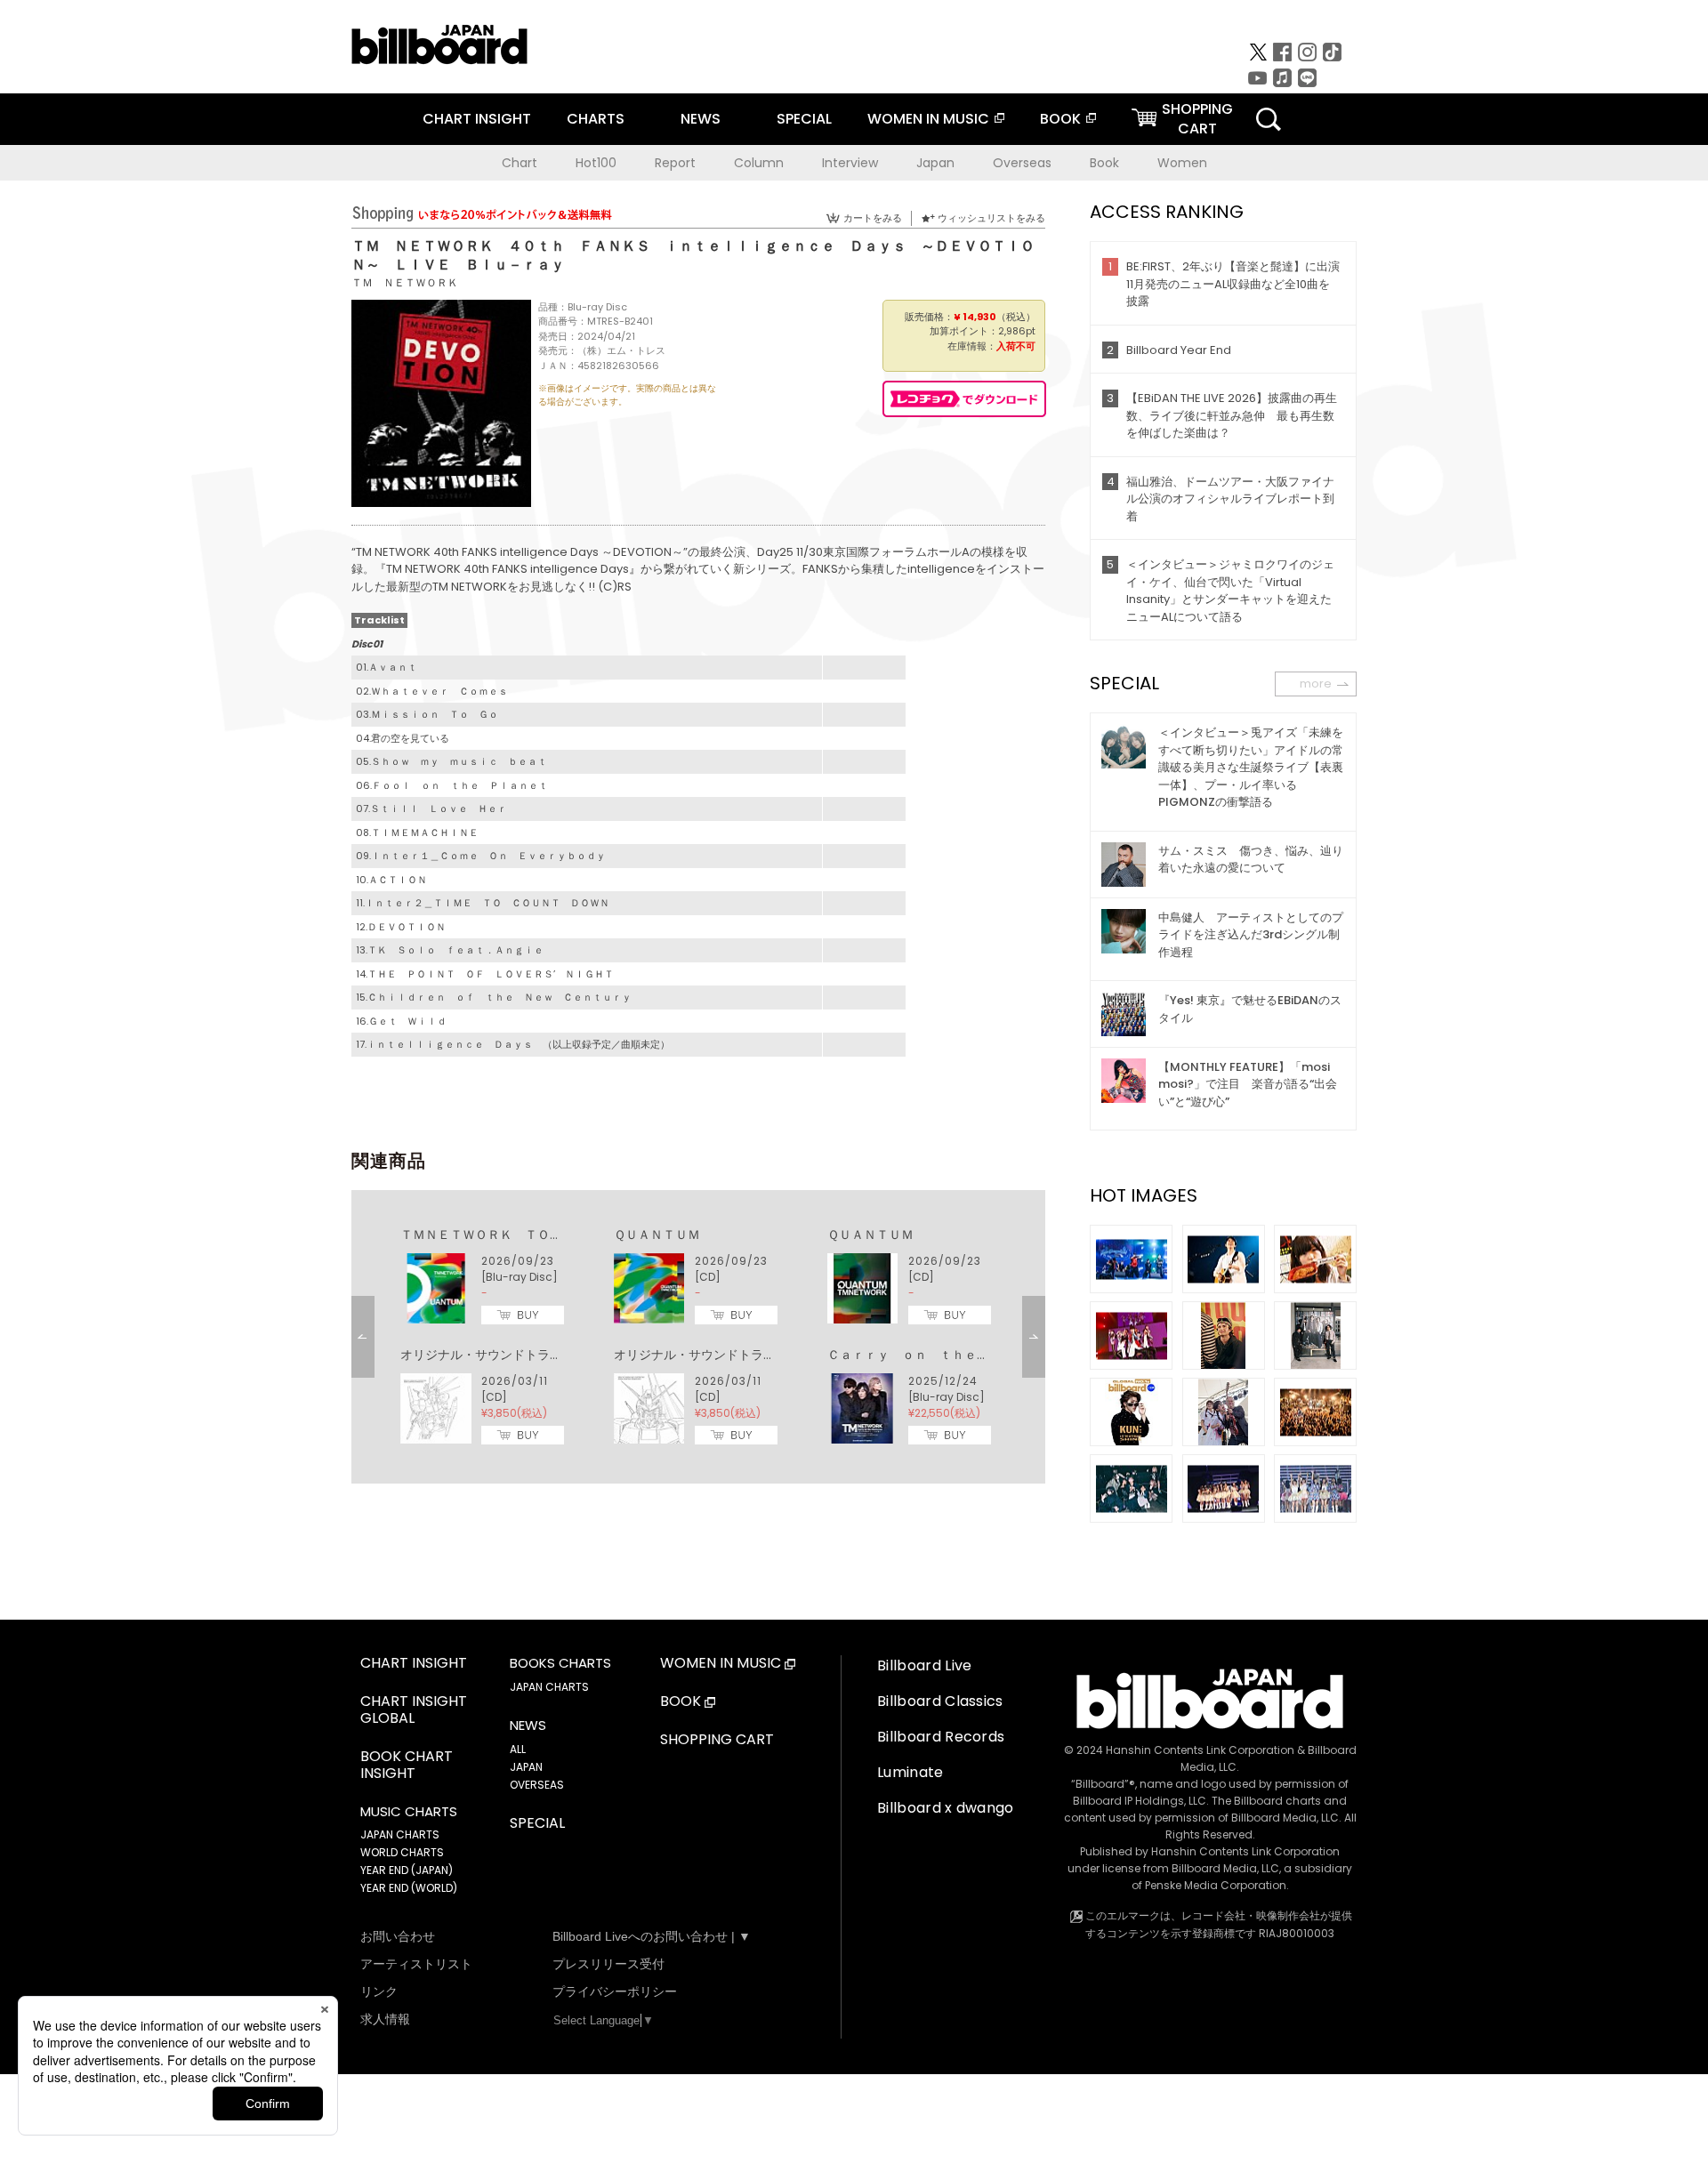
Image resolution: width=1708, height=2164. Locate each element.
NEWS (701, 119)
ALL (518, 1749)
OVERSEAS (537, 1785)
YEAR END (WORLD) (409, 1888)
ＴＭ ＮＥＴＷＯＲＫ (405, 282)
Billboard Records (941, 1737)
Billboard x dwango (946, 1808)
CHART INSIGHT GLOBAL (414, 1710)
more (1316, 684)
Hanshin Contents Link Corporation (1200, 1750)
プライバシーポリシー (615, 1991)
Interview (850, 163)
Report (675, 163)
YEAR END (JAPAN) (407, 1870)
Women (1182, 163)
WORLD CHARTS (402, 1852)
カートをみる (873, 218)
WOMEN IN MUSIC (928, 119)
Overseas (1022, 163)
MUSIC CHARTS (409, 1812)
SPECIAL (804, 119)
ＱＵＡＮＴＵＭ (657, 1235)
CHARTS (596, 119)
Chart (520, 163)
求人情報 (385, 2019)
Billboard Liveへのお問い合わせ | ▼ (652, 1936)
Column (759, 163)
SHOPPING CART (717, 1740)
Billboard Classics (940, 1701)
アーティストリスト (416, 1964)
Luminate (910, 1772)
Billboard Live (924, 1665)
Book (1104, 163)
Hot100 (596, 163)
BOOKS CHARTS (560, 1663)
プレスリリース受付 (608, 1964)
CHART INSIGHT (477, 119)
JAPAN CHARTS (400, 1834)
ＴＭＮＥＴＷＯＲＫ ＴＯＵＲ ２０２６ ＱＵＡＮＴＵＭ (568, 1235)
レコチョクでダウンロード (964, 399)
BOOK (1060, 119)
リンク (379, 1991)
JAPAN (526, 1767)
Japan (935, 163)
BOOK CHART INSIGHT (407, 1766)
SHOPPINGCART (1197, 119)
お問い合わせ (398, 1936)
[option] (698, 1337)
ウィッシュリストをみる (991, 218)
